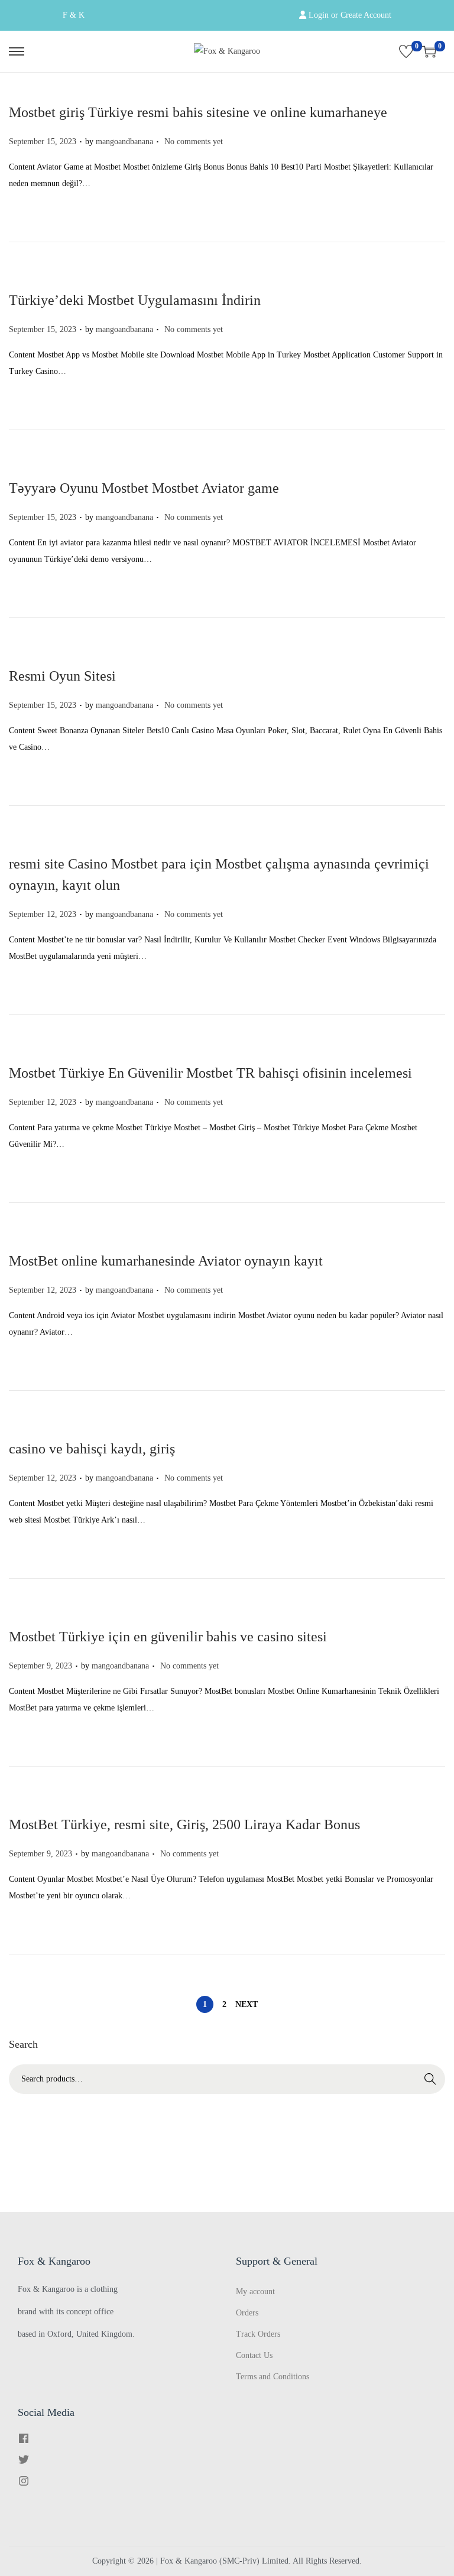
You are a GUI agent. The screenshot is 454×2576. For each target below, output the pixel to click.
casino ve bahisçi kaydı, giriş (92, 1449)
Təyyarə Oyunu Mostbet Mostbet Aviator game (144, 488)
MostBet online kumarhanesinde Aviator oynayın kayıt (166, 1261)
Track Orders (258, 2334)
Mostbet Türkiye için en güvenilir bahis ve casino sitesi (168, 1637)
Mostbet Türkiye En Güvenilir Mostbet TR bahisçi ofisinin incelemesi (210, 1073)
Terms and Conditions (273, 2377)
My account (255, 2292)
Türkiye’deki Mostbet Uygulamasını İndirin (135, 300)
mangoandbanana (124, 142)
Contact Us (254, 2355)
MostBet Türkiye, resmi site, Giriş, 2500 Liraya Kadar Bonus (184, 1824)
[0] (406, 51)
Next (247, 2004)
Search (430, 2079)
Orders (247, 2313)
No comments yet (194, 142)
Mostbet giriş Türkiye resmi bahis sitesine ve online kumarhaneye (198, 112)
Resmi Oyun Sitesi (62, 676)
